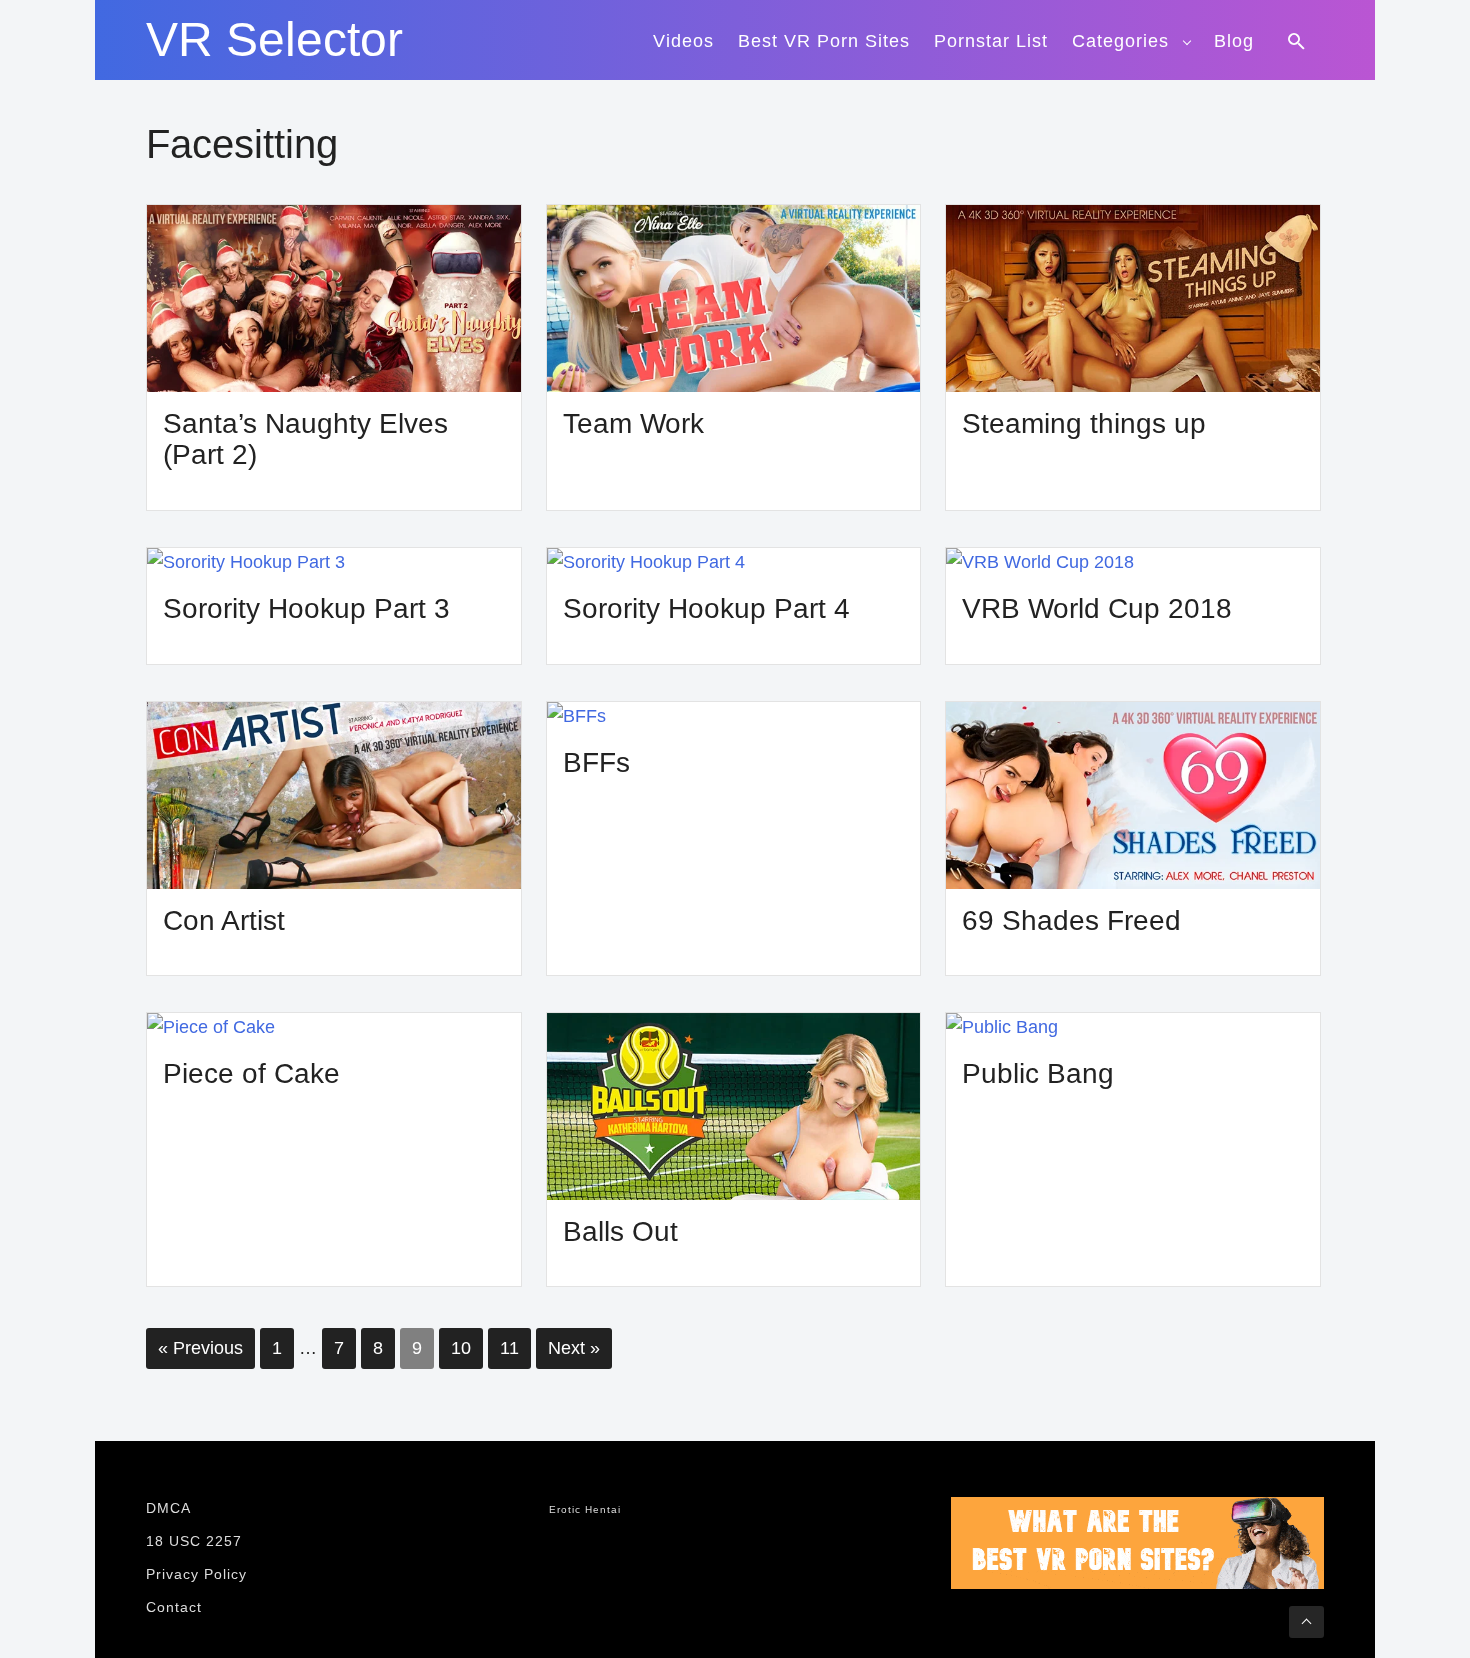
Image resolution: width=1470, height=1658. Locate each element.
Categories (1120, 41)
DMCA (168, 1508)
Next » (574, 1348)
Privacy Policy (196, 1574)
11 (509, 1348)
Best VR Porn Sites (824, 41)
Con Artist (224, 920)
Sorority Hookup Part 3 (306, 608)
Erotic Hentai (585, 1509)
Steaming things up (1084, 423)
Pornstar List (991, 41)
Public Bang (1038, 1073)
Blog (1234, 41)
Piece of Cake (251, 1073)
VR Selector (274, 40)
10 (461, 1348)
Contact (174, 1607)
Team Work (633, 423)
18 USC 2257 (194, 1541)
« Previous (200, 1348)
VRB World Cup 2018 (1097, 608)
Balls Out (620, 1231)
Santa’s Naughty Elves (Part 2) (305, 439)
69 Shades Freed (1071, 920)
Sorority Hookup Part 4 (706, 608)
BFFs (596, 762)
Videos (683, 41)
